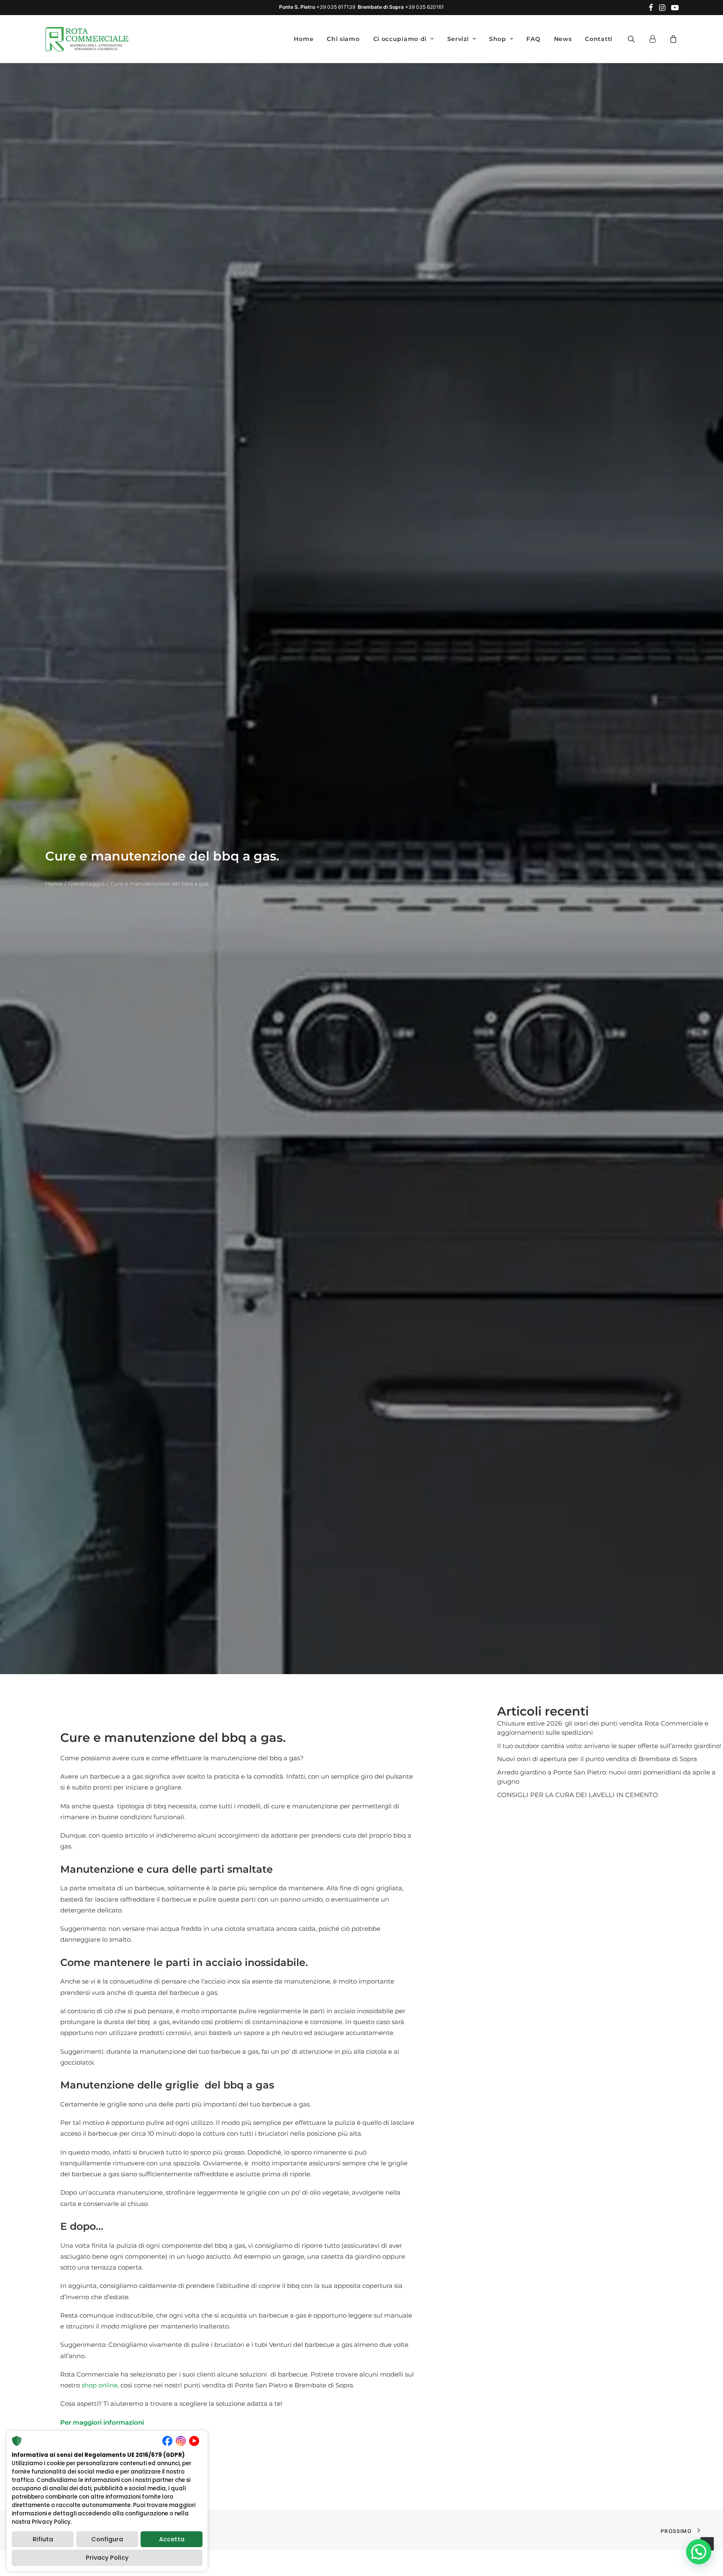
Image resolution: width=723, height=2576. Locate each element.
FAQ (533, 39)
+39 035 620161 (424, 7)
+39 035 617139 (336, 7)
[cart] (672, 39)
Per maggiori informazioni (102, 2422)
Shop (498, 39)
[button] (651, 8)
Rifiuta (43, 2539)
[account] (656, 39)
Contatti (599, 39)
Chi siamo (343, 39)
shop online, (99, 2385)
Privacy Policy (107, 2558)
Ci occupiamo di (400, 39)
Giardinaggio (86, 883)
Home (304, 39)
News (563, 39)
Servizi (458, 39)
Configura (107, 2539)
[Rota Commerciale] (87, 39)
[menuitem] (651, 8)
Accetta (172, 2539)
